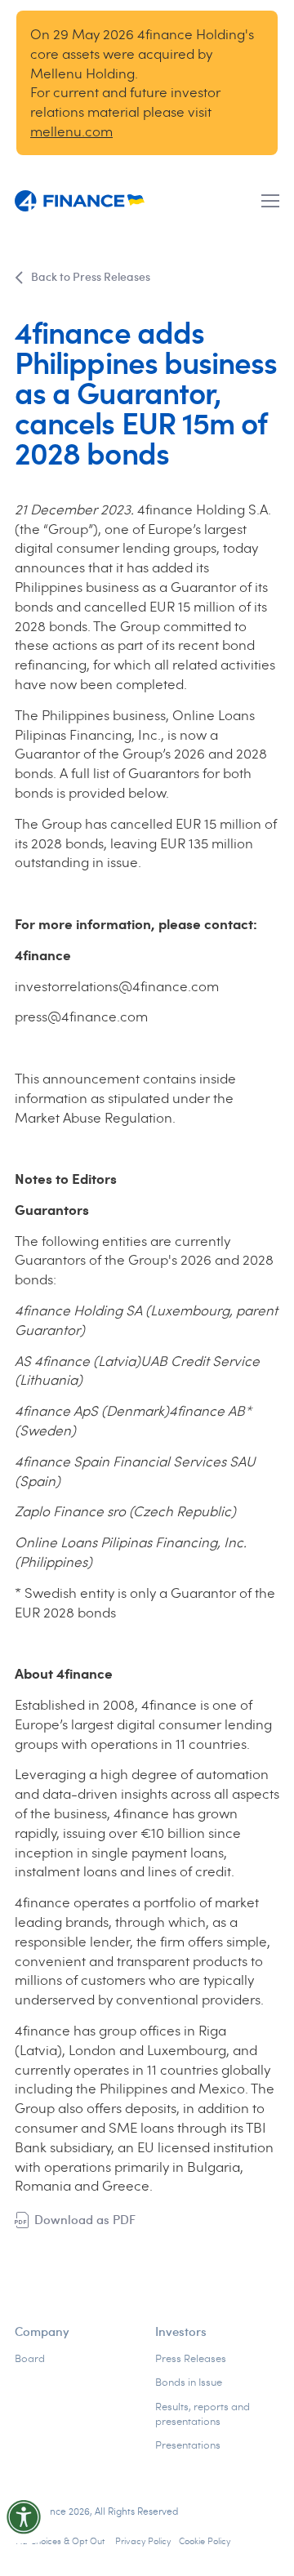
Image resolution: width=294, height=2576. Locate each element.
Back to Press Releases (91, 276)
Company (42, 2331)
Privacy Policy (143, 2540)
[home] (80, 201)
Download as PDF (85, 2219)
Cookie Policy (205, 2540)
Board (30, 2358)
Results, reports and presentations (203, 2414)
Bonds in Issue (189, 2382)
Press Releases (191, 2358)
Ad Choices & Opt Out (62, 2540)
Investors (181, 2331)
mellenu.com (71, 131)
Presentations (188, 2445)
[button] (270, 201)
